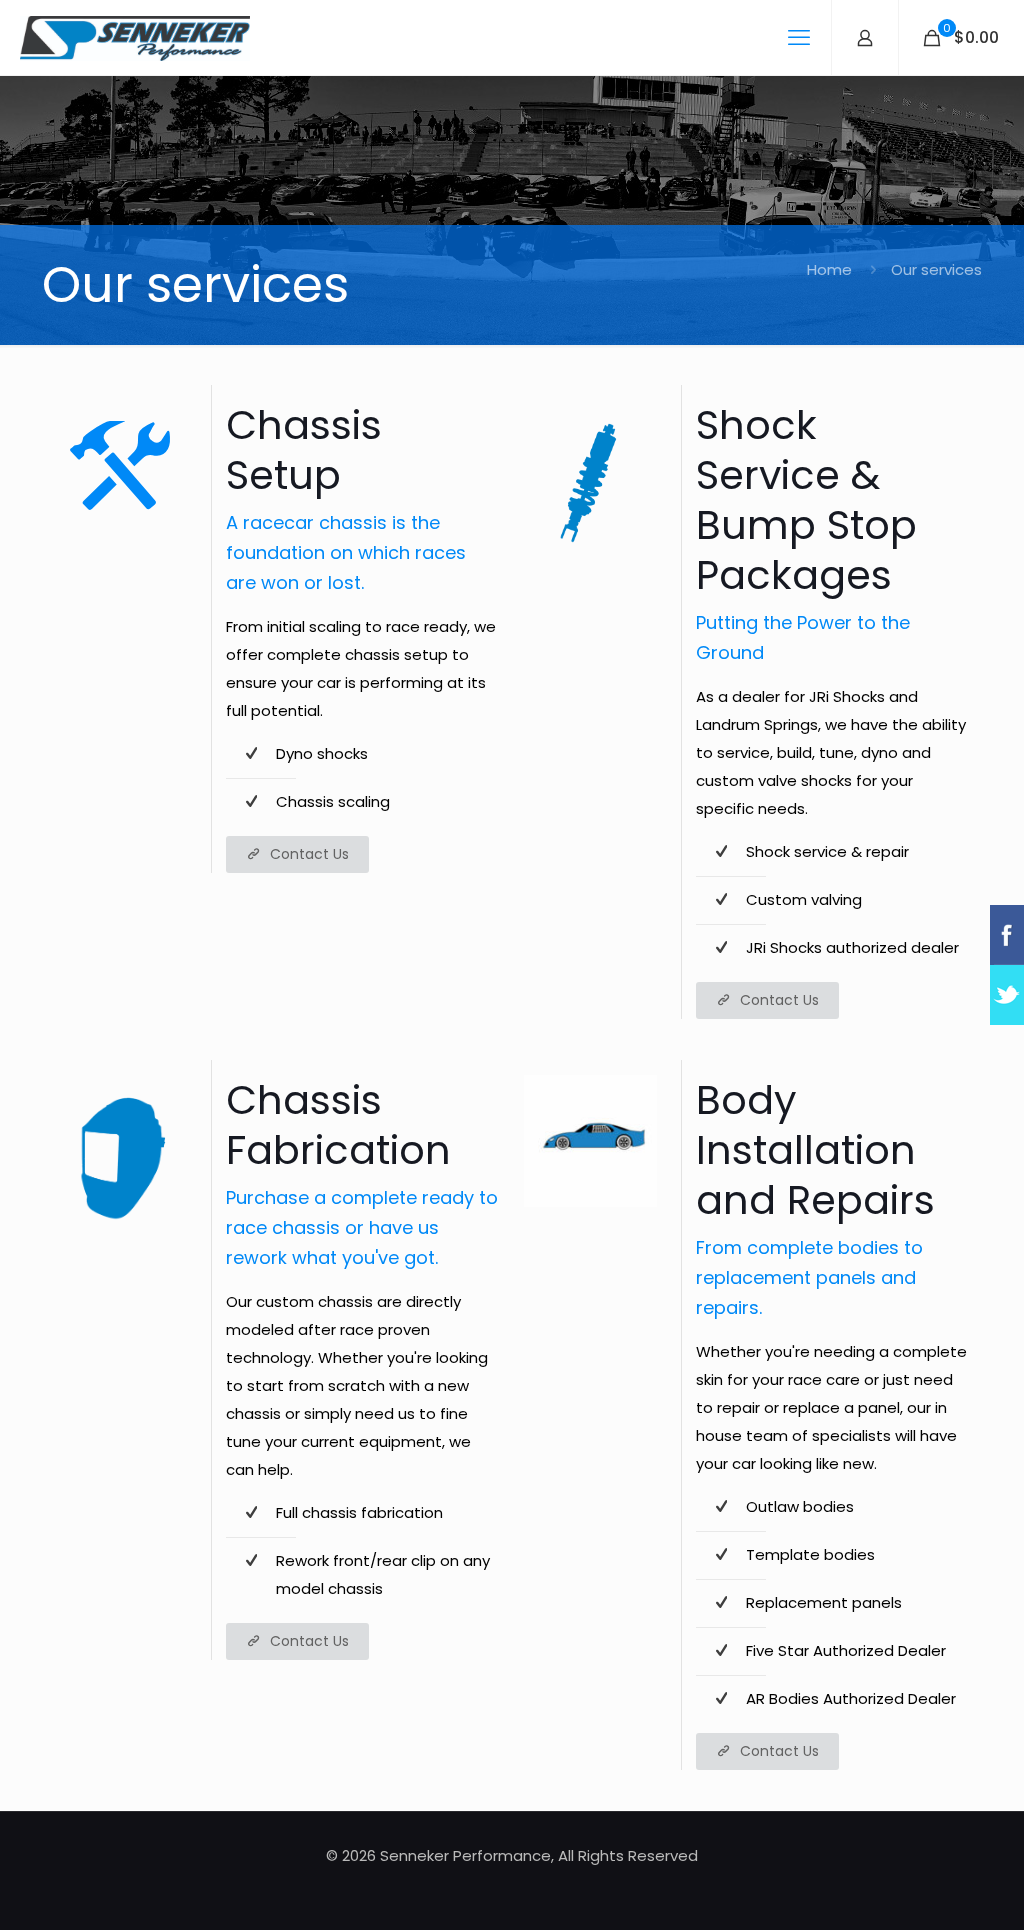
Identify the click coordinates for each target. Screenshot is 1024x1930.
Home (829, 269)
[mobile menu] (799, 38)
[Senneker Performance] (135, 37)
